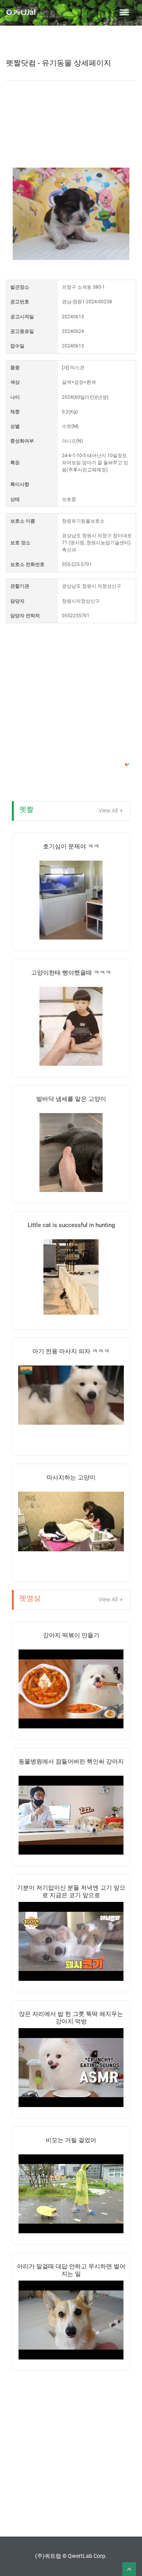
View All (109, 811)
